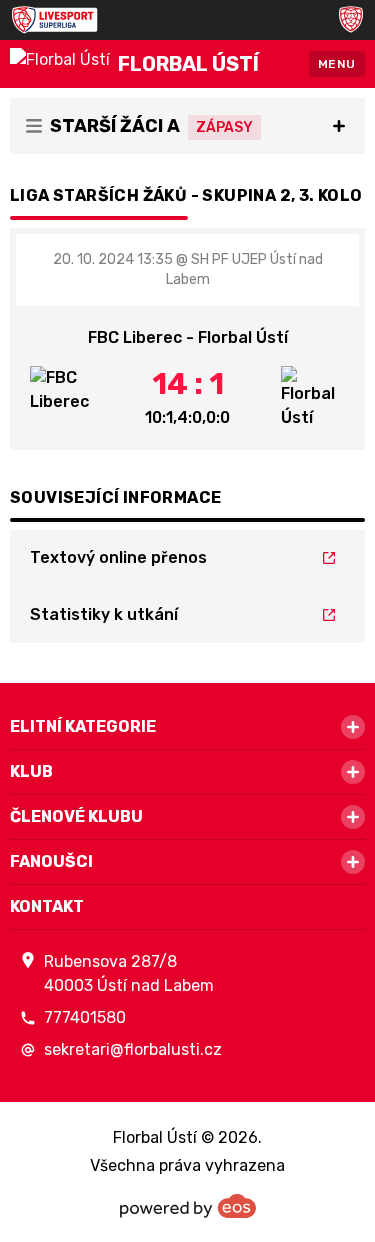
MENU (337, 64)
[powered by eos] (188, 1206)
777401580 (85, 1017)
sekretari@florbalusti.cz (133, 1049)
